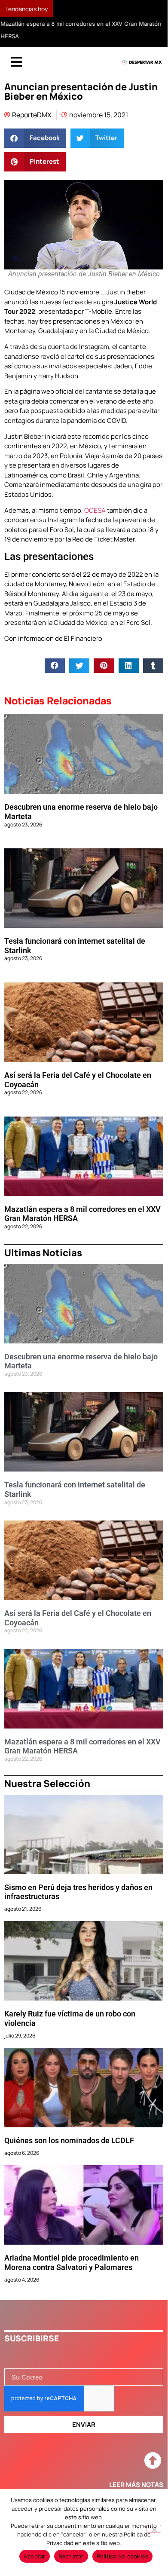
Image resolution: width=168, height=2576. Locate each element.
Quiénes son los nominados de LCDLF (69, 2141)
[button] (35, 138)
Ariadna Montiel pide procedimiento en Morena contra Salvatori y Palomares (72, 2263)
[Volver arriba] (153, 2461)
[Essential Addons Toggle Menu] (16, 62)
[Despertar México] (142, 63)
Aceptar (35, 2556)
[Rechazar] (154, 2529)
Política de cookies (123, 2556)
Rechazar (71, 2556)
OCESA (94, 510)
